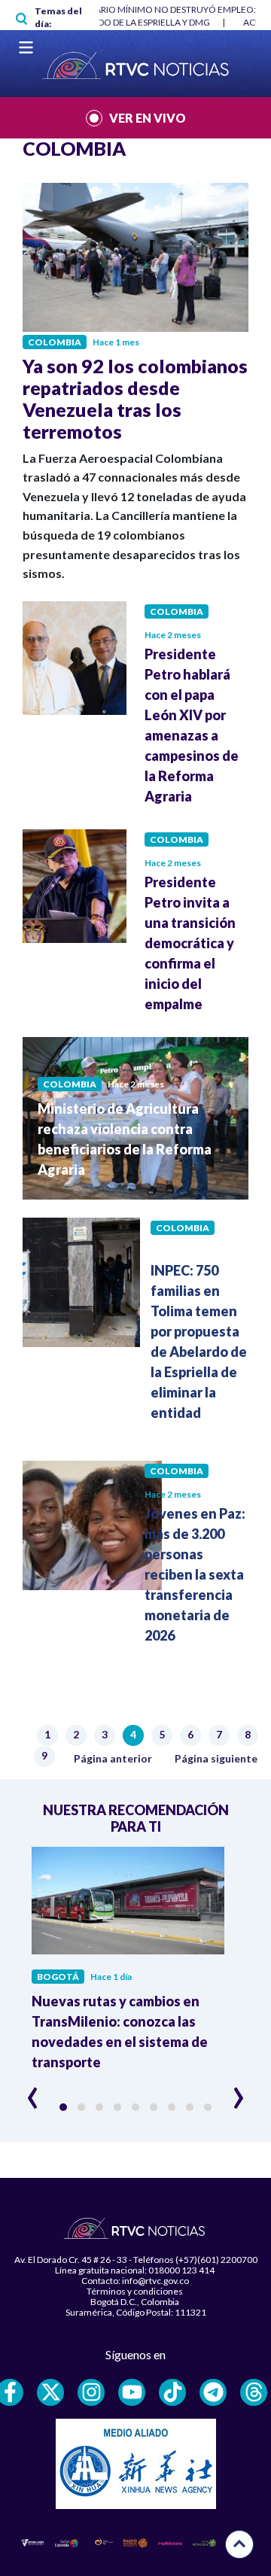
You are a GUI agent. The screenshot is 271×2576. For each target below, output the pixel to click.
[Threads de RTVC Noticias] (254, 2392)
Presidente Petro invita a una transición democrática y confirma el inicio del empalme (190, 943)
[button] (63, 2107)
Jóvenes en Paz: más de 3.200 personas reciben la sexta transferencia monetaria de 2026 (195, 1574)
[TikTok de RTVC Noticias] (172, 2392)
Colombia (55, 342)
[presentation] (33, 2091)
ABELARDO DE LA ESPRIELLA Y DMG (137, 22)
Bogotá (58, 1977)
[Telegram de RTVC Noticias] (213, 2392)
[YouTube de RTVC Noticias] (132, 2392)
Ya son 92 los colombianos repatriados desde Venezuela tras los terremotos (135, 398)
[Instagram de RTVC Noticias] (91, 2392)
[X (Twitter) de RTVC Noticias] (50, 2392)
